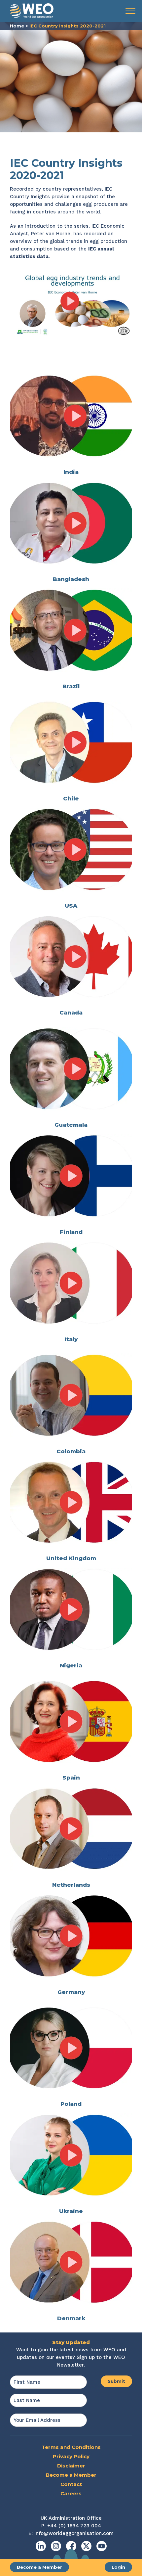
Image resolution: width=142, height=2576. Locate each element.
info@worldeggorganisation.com (74, 2533)
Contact (71, 2484)
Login (118, 2567)
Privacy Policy (71, 2456)
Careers (71, 2493)
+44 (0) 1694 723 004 (74, 2526)
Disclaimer (71, 2466)
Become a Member (39, 2567)
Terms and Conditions (71, 2447)
